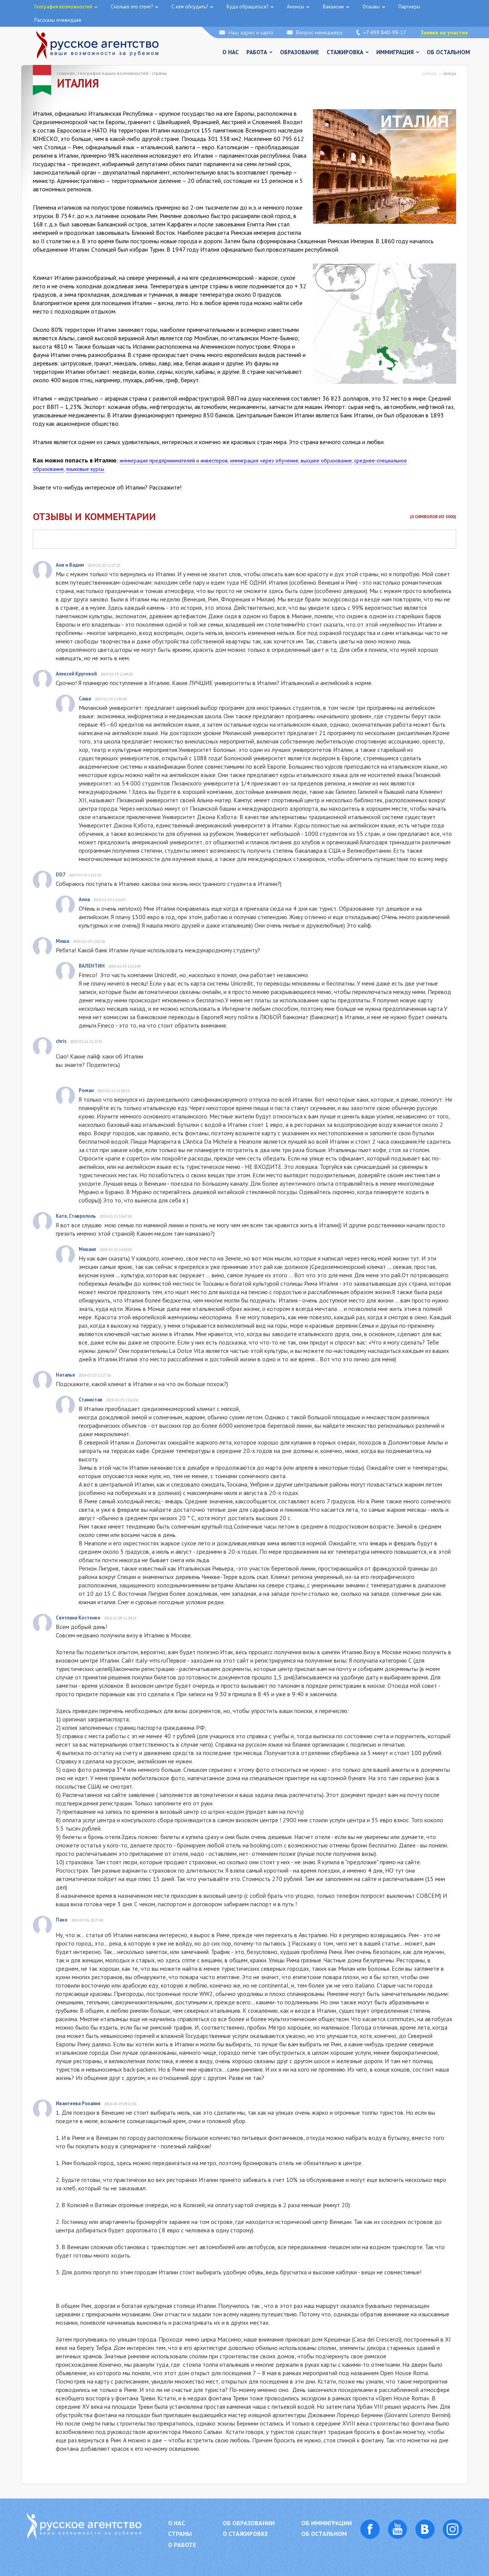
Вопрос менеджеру (319, 32)
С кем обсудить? (190, 7)
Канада (450, 73)
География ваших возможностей (113, 73)
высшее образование (326, 461)
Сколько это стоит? (132, 7)
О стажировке (245, 2534)
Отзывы (371, 7)
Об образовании (249, 2523)
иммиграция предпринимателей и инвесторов (174, 461)
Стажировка (345, 52)
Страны (159, 73)
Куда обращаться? (247, 7)
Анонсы (296, 7)
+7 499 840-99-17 (385, 32)
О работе (182, 2545)
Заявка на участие (444, 32)
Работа (257, 52)
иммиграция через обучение (264, 461)
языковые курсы (85, 469)
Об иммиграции (327, 2523)
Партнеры (409, 7)
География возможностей (63, 7)
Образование (300, 52)
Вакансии (333, 7)
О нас (231, 52)
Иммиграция (395, 52)
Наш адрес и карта (251, 32)
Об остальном (448, 52)
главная (66, 73)
